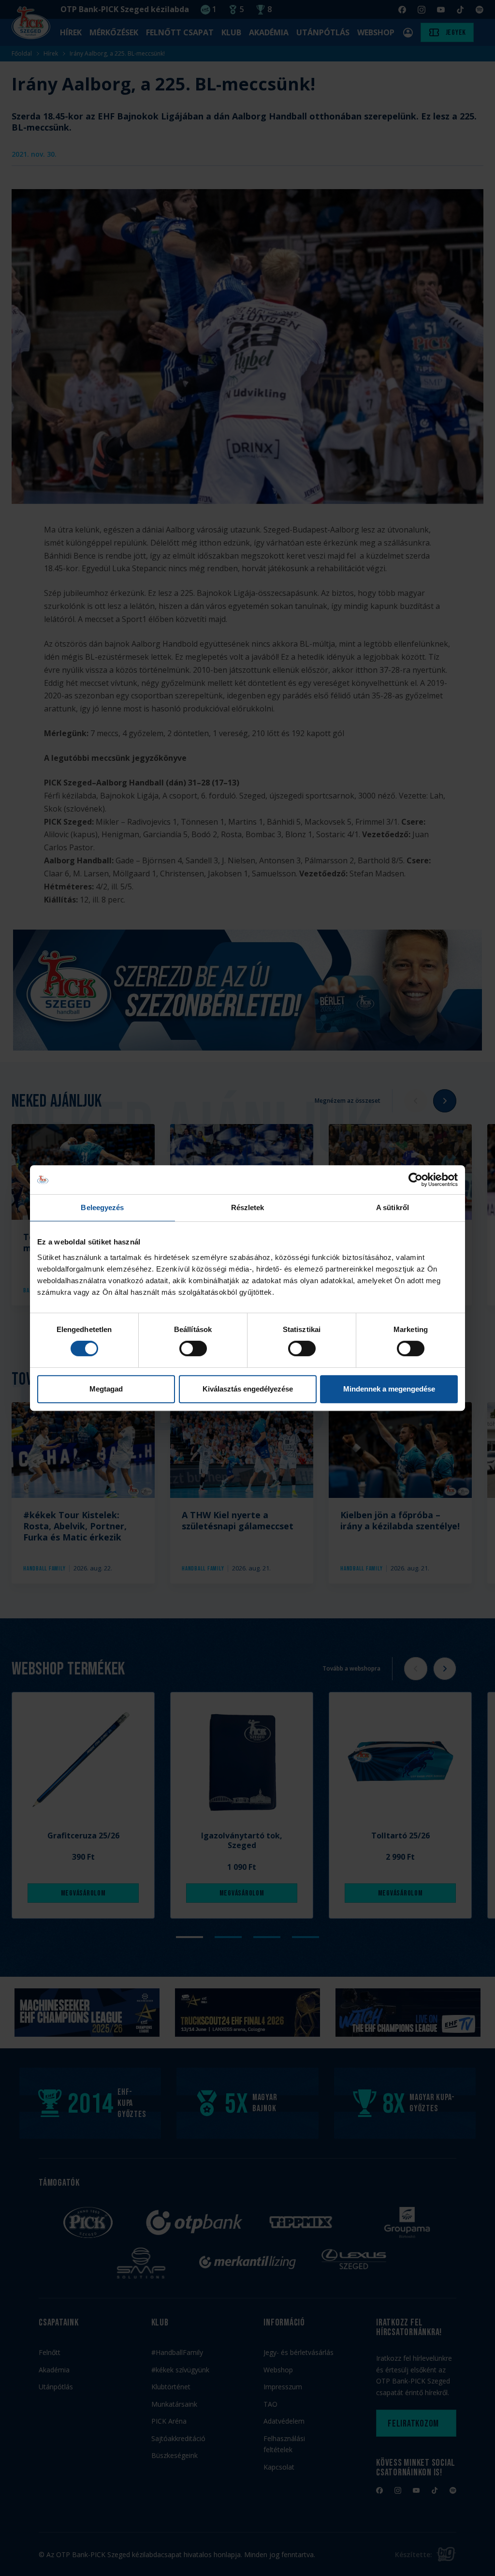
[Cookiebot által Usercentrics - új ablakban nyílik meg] (415, 1180)
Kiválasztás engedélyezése (248, 1389)
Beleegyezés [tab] (102, 1207)
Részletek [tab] (248, 1207)
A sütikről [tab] (393, 1207)
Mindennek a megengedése (389, 1389)
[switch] (193, 1348)
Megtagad (106, 1389)
